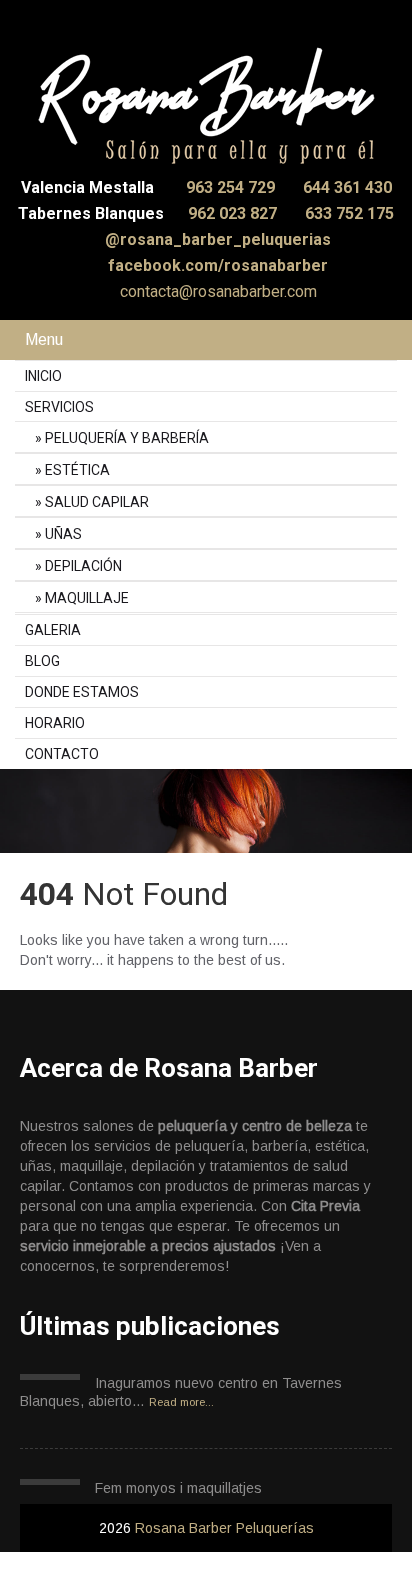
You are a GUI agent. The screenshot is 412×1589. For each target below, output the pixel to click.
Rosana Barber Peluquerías (224, 1528)
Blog (42, 661)
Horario (55, 723)
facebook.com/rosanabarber (216, 265)
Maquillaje (87, 598)
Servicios (59, 407)
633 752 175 (349, 213)
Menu (44, 339)
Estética (77, 470)
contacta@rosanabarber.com (216, 291)
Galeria (53, 630)
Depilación (83, 566)
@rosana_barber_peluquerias (216, 239)
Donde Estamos (82, 692)
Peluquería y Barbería (127, 438)
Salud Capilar (97, 502)
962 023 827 (234, 213)
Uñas (63, 534)
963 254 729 (232, 187)
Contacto (62, 754)
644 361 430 (347, 187)
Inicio (43, 376)
